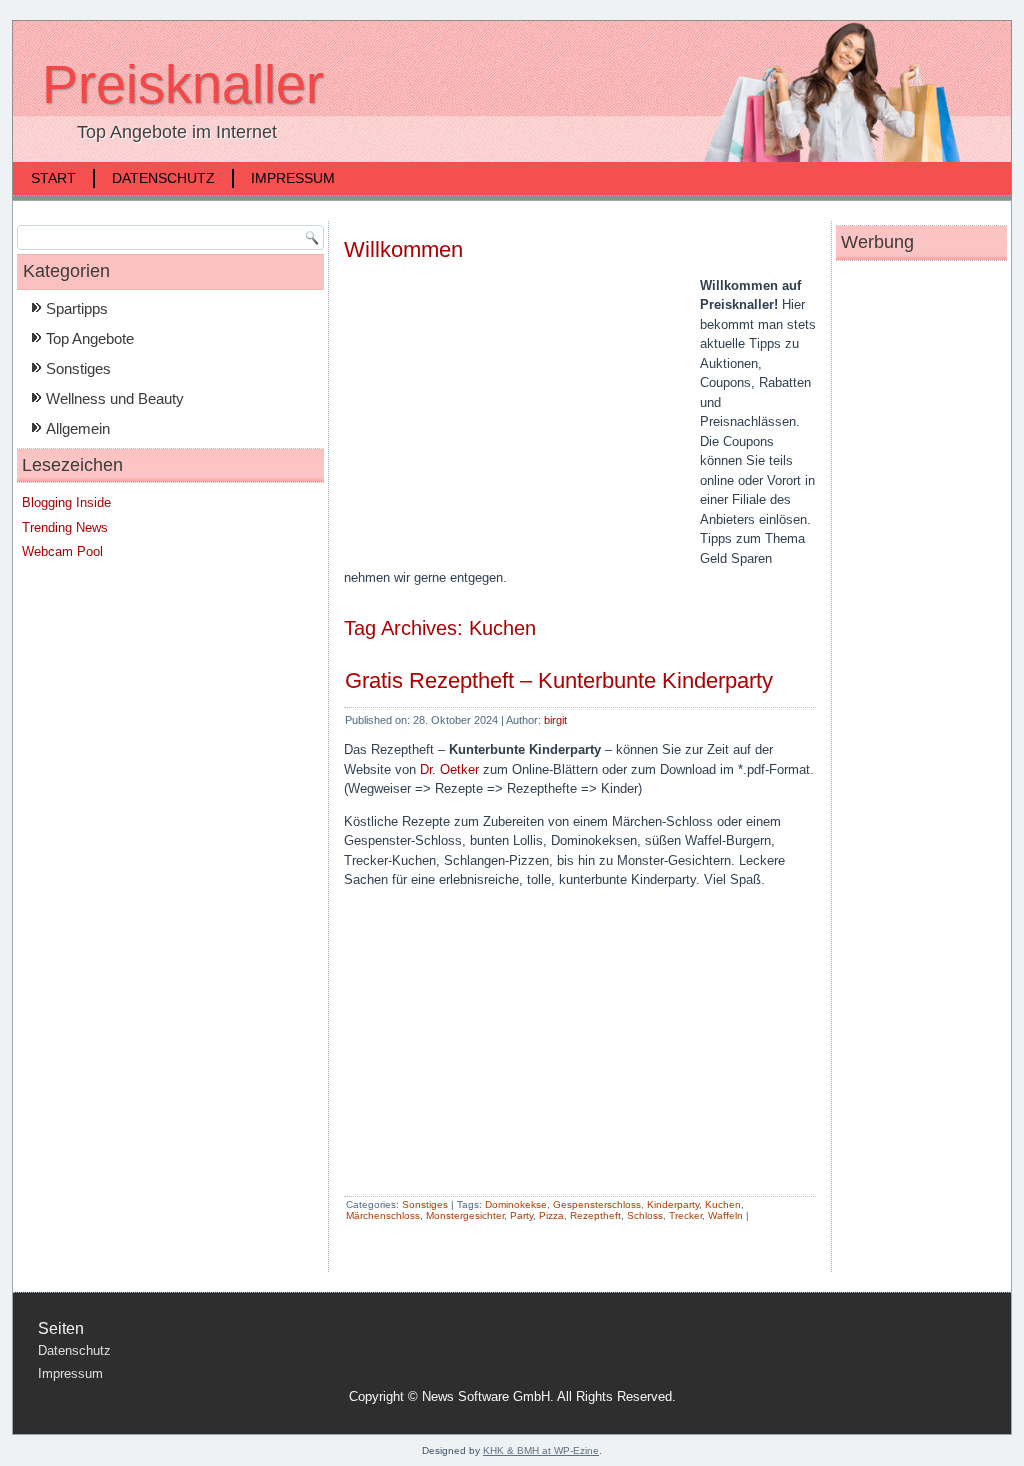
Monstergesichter (465, 1215)
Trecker (685, 1215)
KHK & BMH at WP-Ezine (541, 1450)
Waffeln (725, 1215)
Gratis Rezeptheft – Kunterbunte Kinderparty (559, 680)
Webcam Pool (62, 551)
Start (53, 178)
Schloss (645, 1215)
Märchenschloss (383, 1215)
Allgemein (78, 428)
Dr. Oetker (449, 769)
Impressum (293, 178)
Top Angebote (90, 338)
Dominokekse (516, 1204)
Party (521, 1215)
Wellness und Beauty (115, 398)
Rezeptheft (595, 1215)
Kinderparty (673, 1204)
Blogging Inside (66, 502)
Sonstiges (78, 368)
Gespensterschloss (597, 1204)
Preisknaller (183, 84)
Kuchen (723, 1204)
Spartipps (77, 308)
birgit (555, 720)
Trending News (65, 527)
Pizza (551, 1215)
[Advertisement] (512, 420)
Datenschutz (163, 178)
